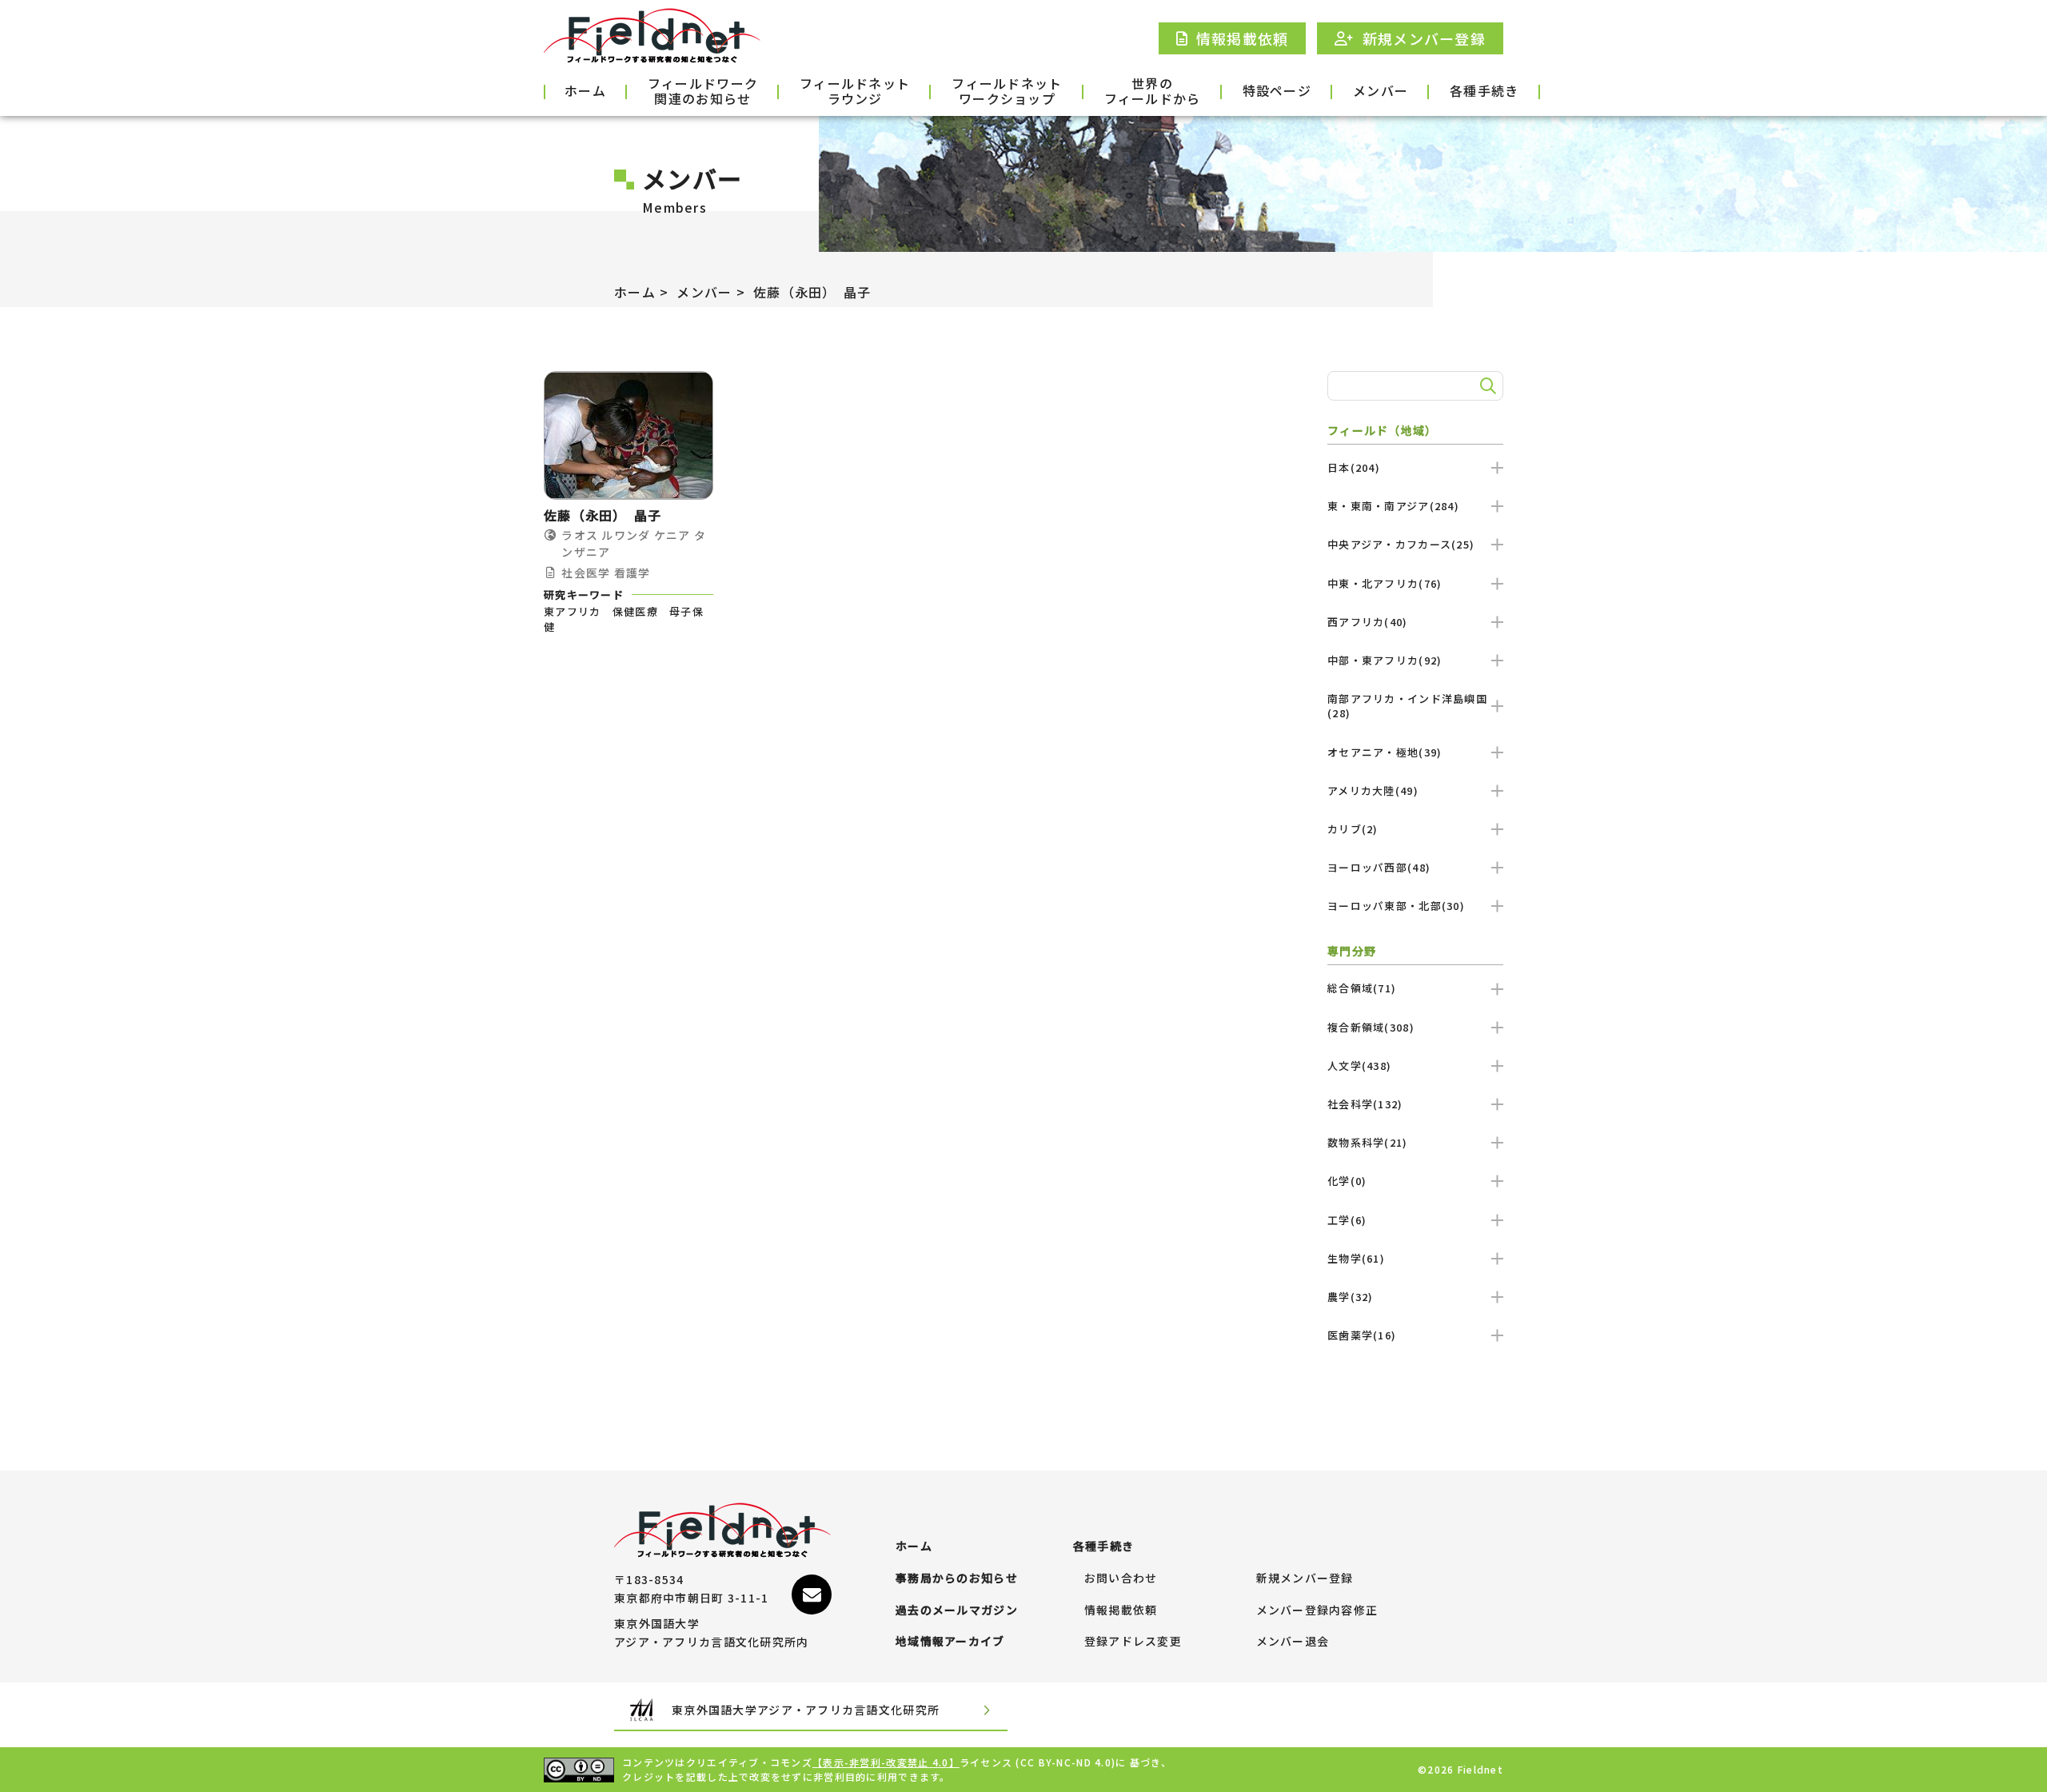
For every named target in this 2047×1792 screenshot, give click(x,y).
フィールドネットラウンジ (855, 92)
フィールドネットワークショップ (1007, 92)
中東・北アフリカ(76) (1385, 583)
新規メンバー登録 (1305, 1578)
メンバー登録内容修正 (1317, 1610)
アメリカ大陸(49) (1373, 790)
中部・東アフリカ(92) (1385, 660)
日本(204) (1354, 467)
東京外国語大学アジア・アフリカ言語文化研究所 (806, 1710)
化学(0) (1347, 1181)
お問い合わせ (1121, 1578)
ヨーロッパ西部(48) (1379, 867)
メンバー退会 (1293, 1642)
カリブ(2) (1353, 829)
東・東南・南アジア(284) (1393, 506)
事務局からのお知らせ (957, 1578)
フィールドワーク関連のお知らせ (703, 92)
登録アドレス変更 (1133, 1642)
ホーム (585, 90)
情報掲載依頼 (1121, 1610)
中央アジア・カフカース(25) (1401, 544)
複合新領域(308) (1371, 1027)
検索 (1486, 386)
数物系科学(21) (1368, 1142)
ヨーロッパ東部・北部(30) (1396, 906)
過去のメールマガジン (957, 1610)
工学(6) (1347, 1220)
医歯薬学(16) (1362, 1335)
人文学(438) (1359, 1066)
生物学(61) (1356, 1258)
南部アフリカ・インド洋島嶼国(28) (1407, 706)
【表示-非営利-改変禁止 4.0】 (886, 1762)
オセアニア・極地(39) (1385, 752)
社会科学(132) (1365, 1104)
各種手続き (1484, 90)
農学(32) (1351, 1297)
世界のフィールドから (1153, 92)
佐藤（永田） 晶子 (812, 292)
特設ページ (1277, 90)
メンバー (1381, 90)
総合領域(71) (1362, 988)
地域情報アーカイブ (950, 1642)
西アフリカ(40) (1368, 622)
